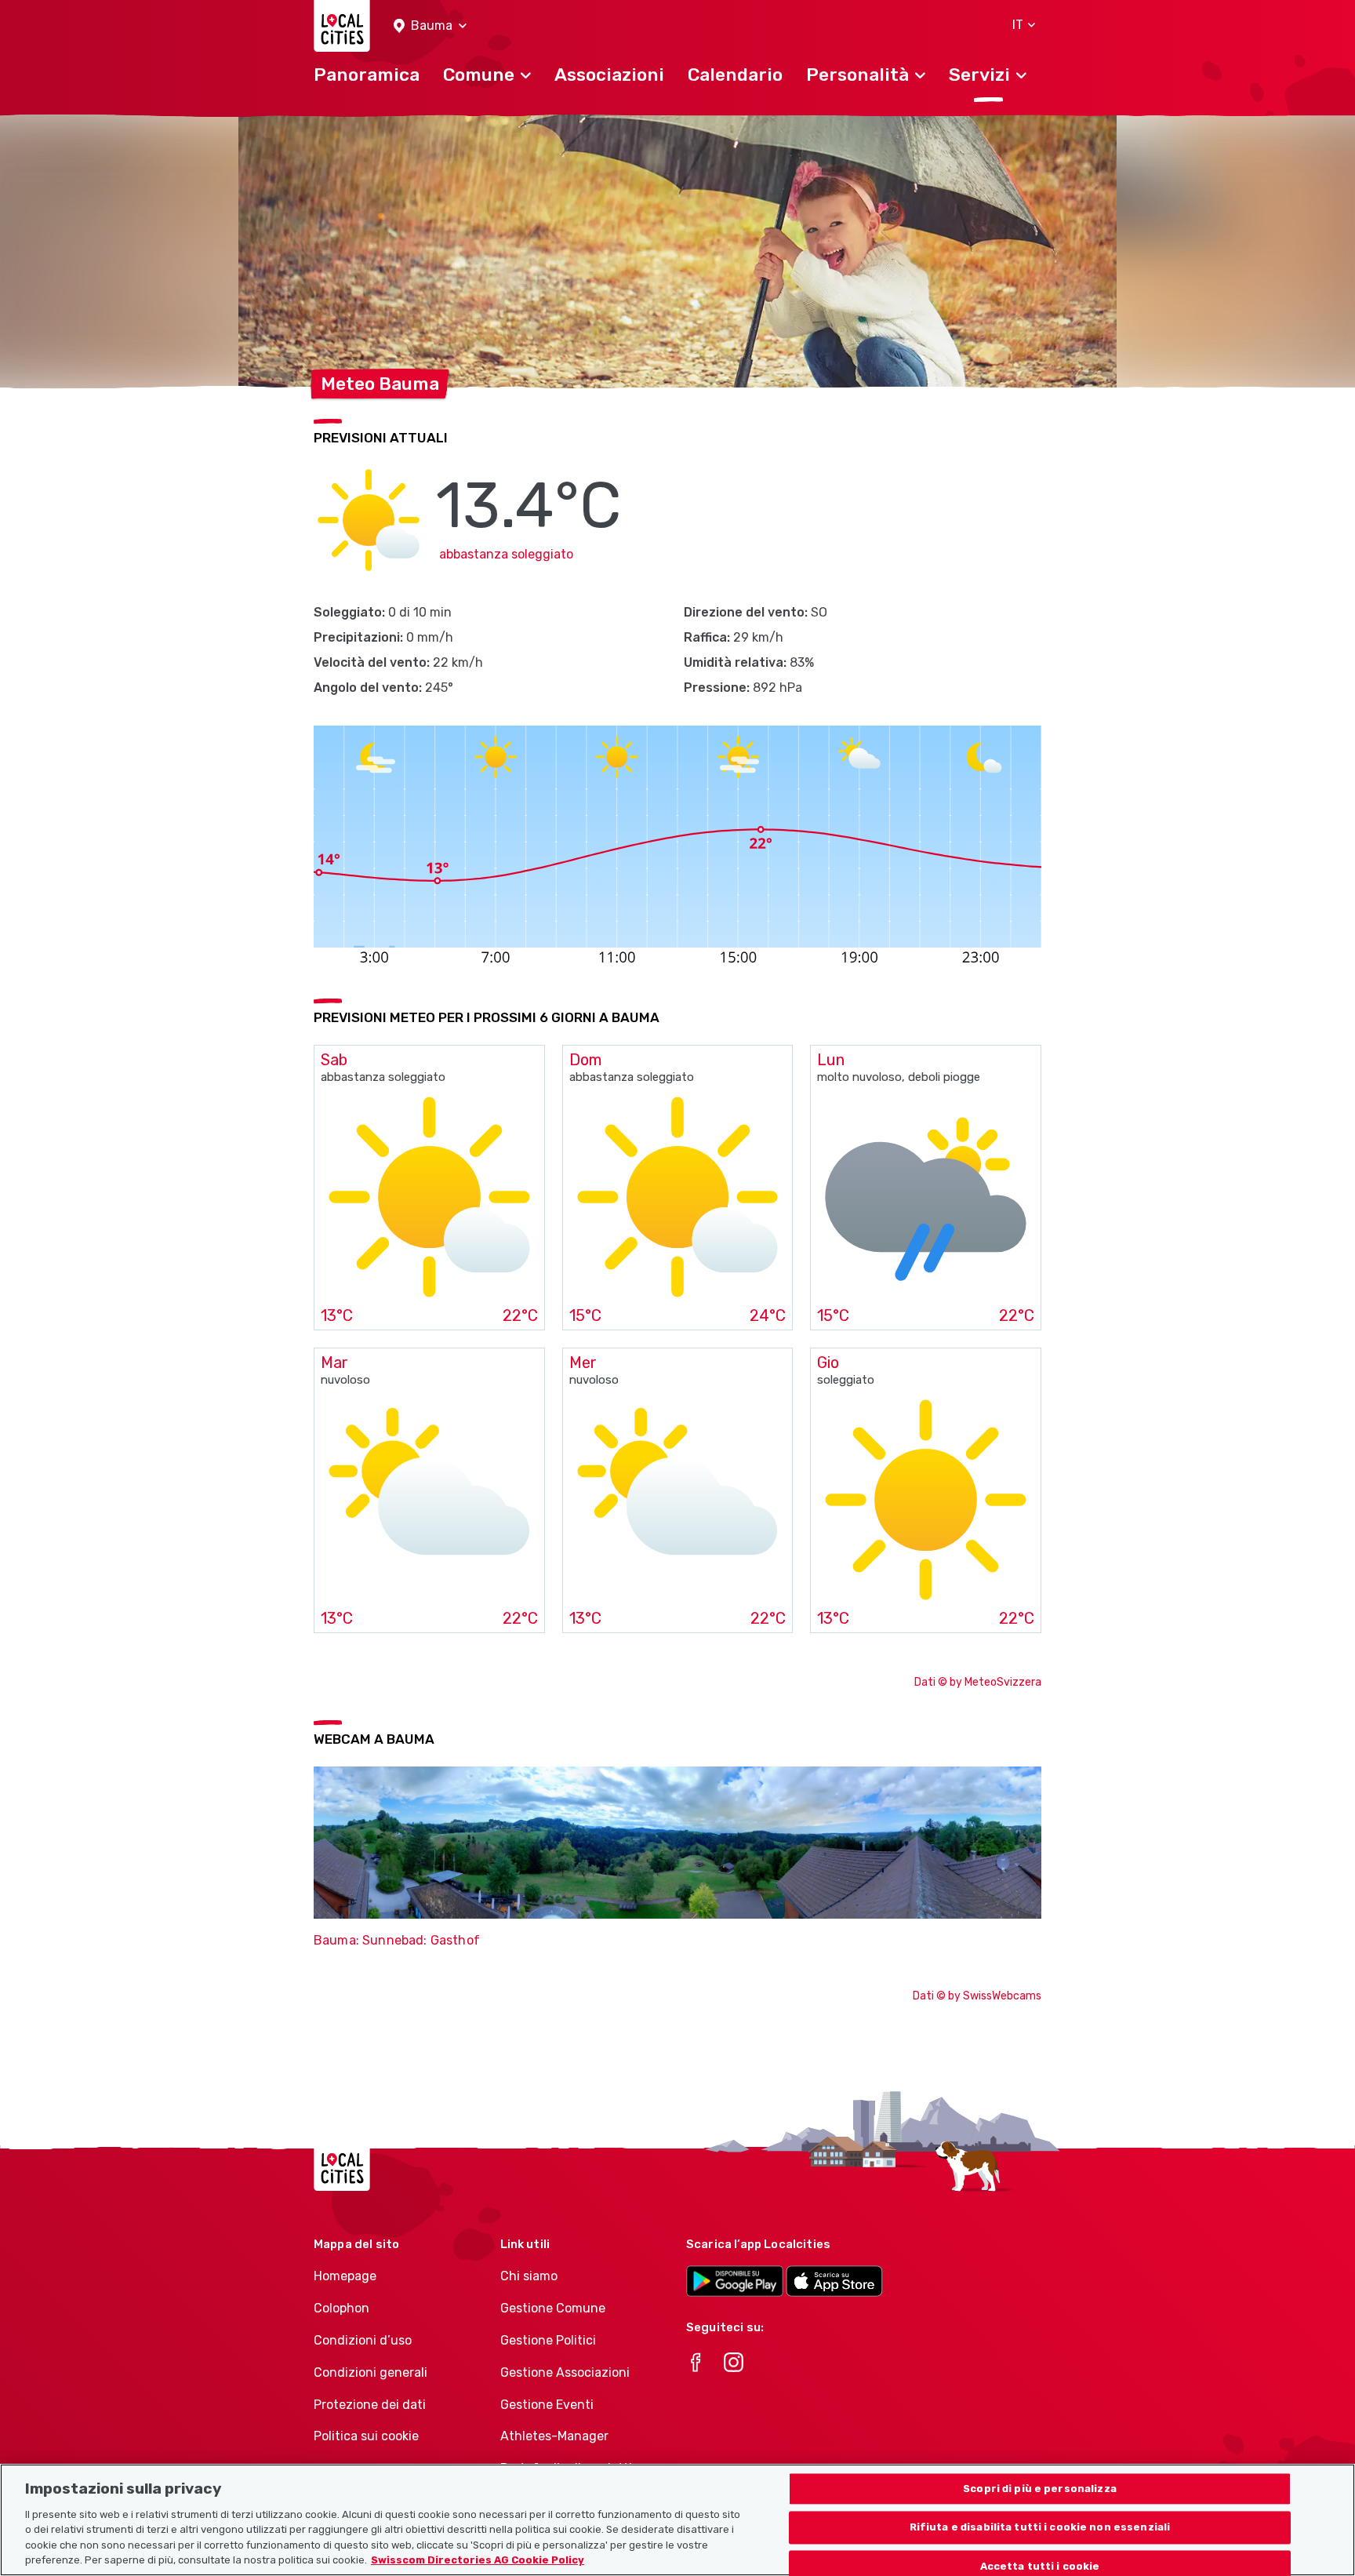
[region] (677, 2520)
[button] (430, 26)
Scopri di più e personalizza (1040, 2489)
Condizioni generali (371, 2372)
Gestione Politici (548, 2340)
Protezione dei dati (370, 2405)
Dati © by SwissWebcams (977, 1996)
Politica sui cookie (366, 2436)
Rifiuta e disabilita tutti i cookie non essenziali (1040, 2528)
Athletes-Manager (554, 2436)
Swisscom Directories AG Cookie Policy (478, 2560)
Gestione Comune (553, 2308)
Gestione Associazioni (565, 2372)
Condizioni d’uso (363, 2340)
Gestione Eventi (547, 2405)
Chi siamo (529, 2276)
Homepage (345, 2276)
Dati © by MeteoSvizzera (978, 1682)
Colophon (341, 2308)
